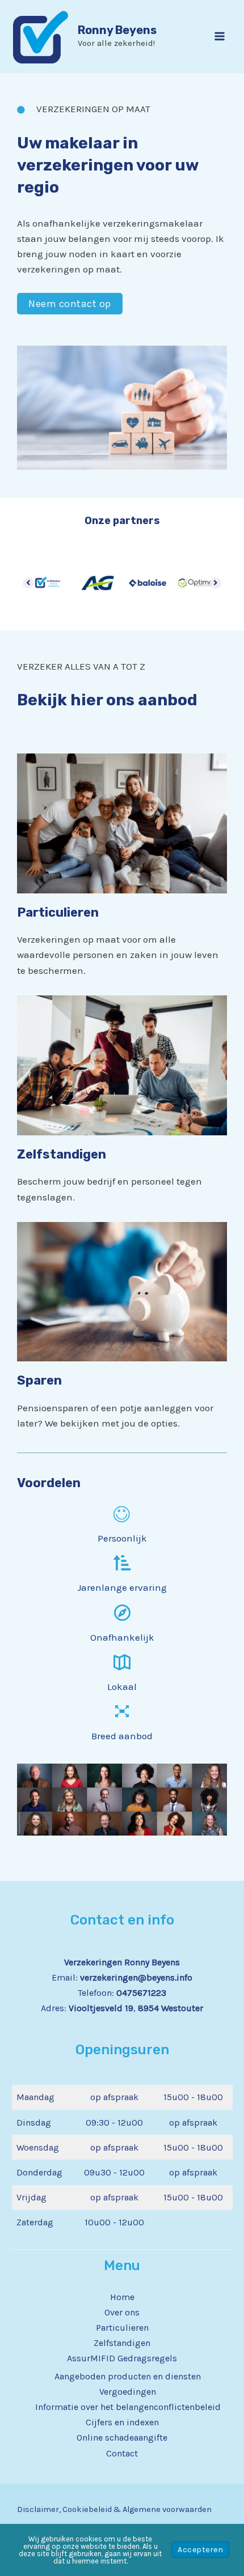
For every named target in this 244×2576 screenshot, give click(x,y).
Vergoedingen (128, 2392)
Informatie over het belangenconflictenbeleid (128, 2407)
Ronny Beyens (117, 30)
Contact (122, 2453)
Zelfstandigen (122, 2343)
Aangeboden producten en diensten (128, 2376)
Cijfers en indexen (122, 2422)
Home (122, 2297)
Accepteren (200, 2550)
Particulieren (122, 2328)
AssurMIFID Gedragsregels (122, 2358)
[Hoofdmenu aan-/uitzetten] (220, 37)
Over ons (122, 2312)
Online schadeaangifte (122, 2437)
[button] (70, 304)
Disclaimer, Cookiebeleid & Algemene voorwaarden (114, 2509)
